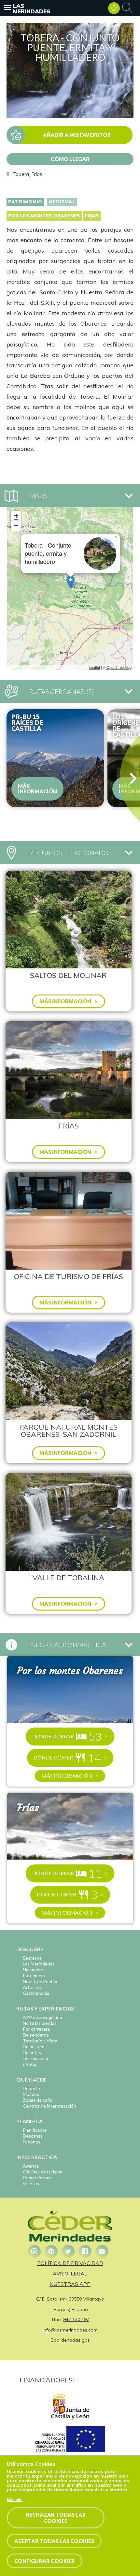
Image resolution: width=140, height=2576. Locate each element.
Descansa (33, 2136)
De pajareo (34, 2046)
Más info (15, 2500)
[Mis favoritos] (114, 8)
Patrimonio (25, 202)
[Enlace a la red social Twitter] (68, 2251)
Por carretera (36, 2029)
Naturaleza (34, 1970)
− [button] (16, 526)
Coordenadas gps (70, 2340)
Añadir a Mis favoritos (77, 135)
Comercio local (38, 2178)
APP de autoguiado (42, 2017)
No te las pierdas (40, 2023)
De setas (32, 2052)
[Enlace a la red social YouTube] (102, 2251)
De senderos (36, 2035)
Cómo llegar (70, 159)
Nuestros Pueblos (41, 1981)
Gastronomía (36, 1993)
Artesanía (33, 1987)
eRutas (30, 2064)
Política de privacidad (70, 2263)
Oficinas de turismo (43, 2172)
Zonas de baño (38, 2100)
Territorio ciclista (40, 2041)
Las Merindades (32, 8)
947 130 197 (76, 2319)
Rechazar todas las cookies (56, 2518)
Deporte (31, 2088)
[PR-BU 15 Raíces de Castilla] (55, 758)
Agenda (31, 2166)
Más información (37, 789)
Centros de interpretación (49, 2106)
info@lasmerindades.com (70, 2330)
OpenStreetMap (119, 667)
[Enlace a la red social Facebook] (85, 2251)
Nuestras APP (70, 2284)
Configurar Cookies (44, 2561)
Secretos (32, 1958)
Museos (31, 2094)
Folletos (31, 2183)
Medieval (62, 202)
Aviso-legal (70, 2274)
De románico (35, 2058)
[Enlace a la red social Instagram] (34, 2251)
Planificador (35, 2130)
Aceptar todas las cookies (54, 2541)
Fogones (32, 2142)
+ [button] (16, 516)
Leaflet (95, 667)
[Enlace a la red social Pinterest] (51, 2251)
